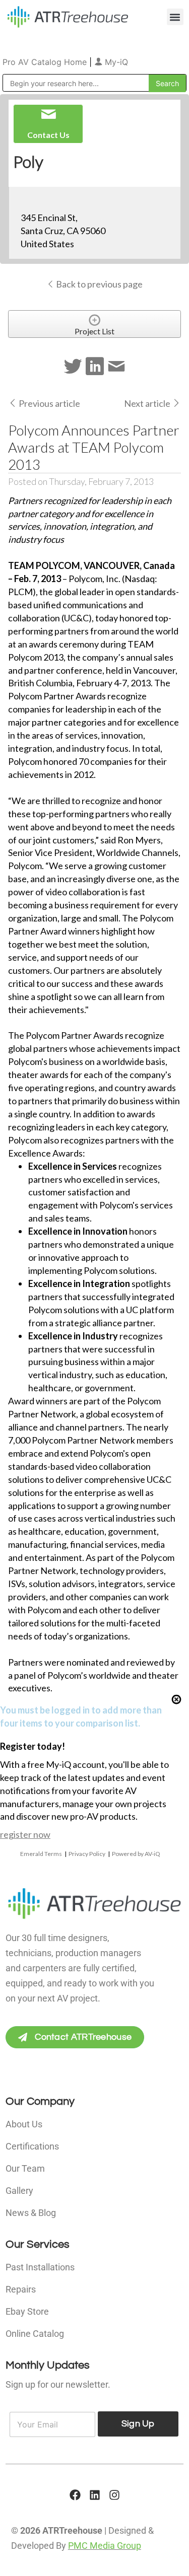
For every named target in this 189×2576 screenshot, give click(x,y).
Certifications (32, 2146)
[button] (175, 17)
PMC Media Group (105, 2546)
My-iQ (115, 62)
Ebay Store (27, 2311)
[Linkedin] (95, 2495)
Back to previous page (99, 284)
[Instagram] (114, 2495)
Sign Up (138, 2424)
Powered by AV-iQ (136, 1854)
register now (25, 1834)
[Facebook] (75, 2495)
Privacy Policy (87, 1854)
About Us (24, 2124)
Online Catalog (35, 2334)
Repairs (21, 2289)
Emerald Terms (41, 1854)
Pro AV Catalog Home (46, 62)
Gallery (19, 2191)
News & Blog (31, 2213)
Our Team (25, 2168)
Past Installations (40, 2267)
